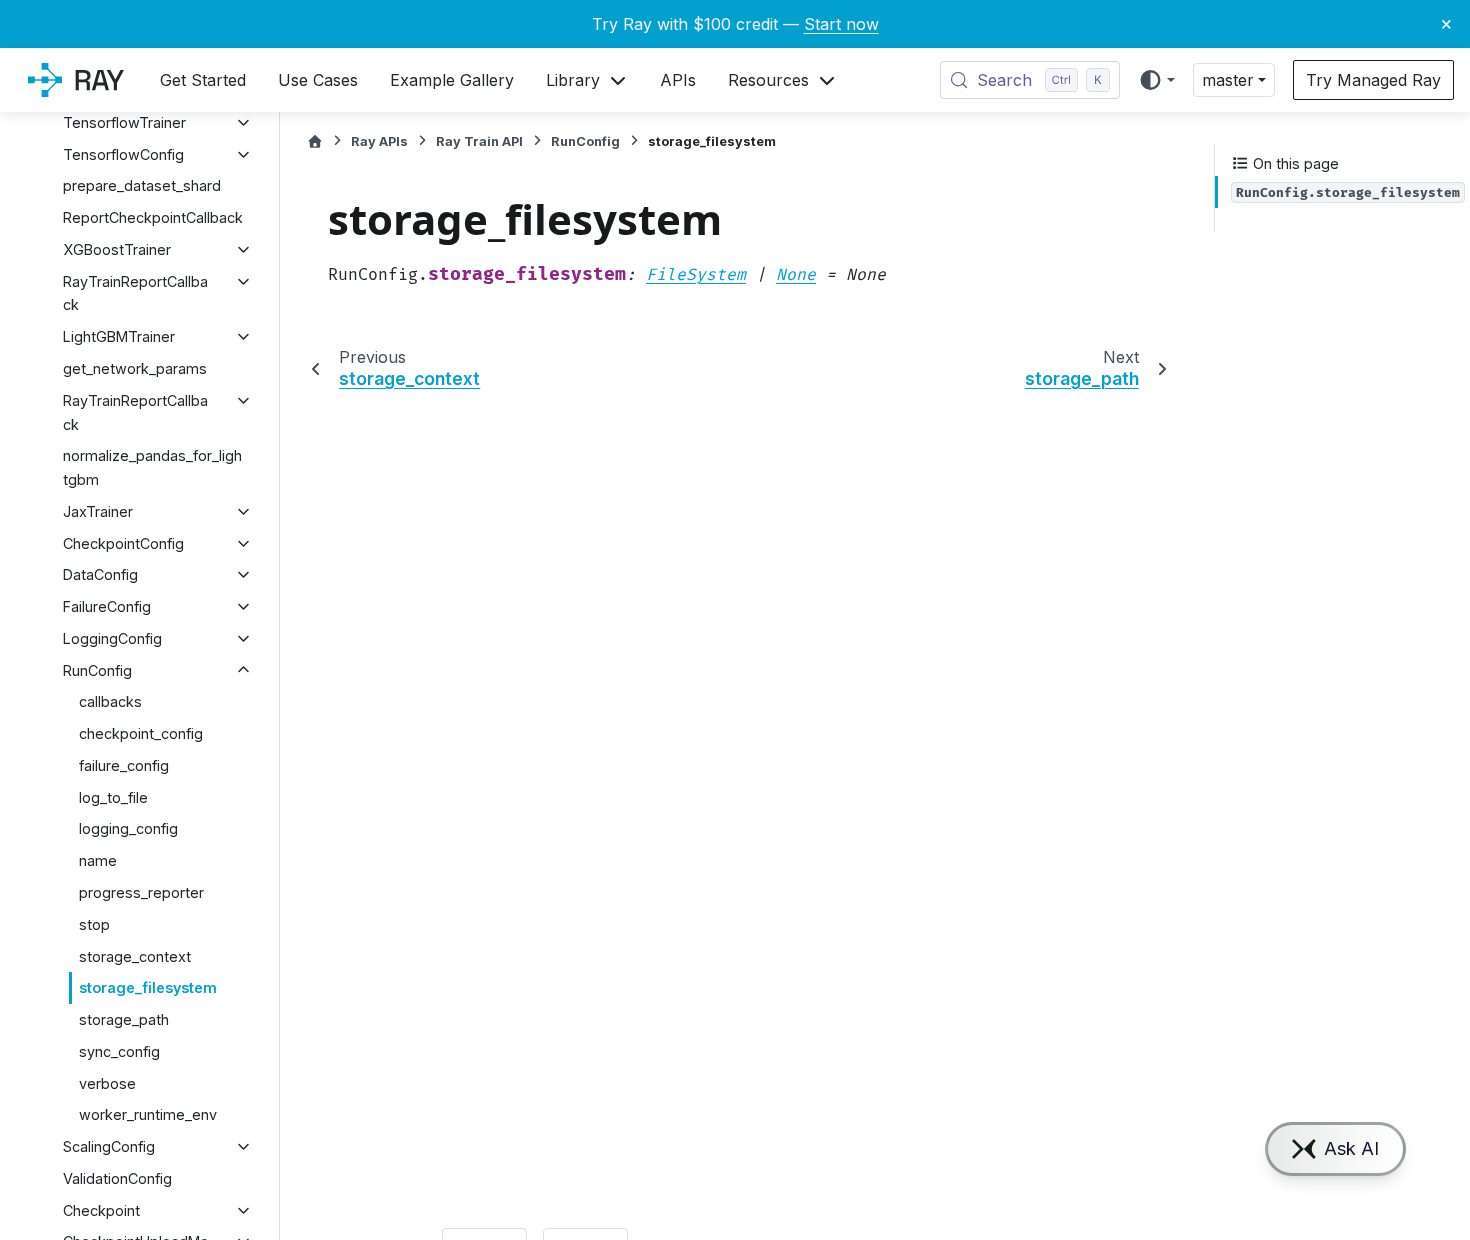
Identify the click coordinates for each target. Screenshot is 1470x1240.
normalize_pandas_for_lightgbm (152, 467)
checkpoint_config (141, 733)
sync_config (119, 1051)
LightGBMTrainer (119, 336)
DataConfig (100, 574)
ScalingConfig (109, 1146)
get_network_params (135, 368)
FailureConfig (107, 606)
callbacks (110, 701)
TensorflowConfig (123, 154)
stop (94, 924)
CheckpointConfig (123, 543)
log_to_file (113, 797)
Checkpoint (101, 1210)
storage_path (124, 1019)
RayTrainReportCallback (135, 293)
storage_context (135, 956)
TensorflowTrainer (124, 122)
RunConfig (97, 670)
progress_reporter (141, 892)
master (1228, 80)
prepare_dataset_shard (142, 185)
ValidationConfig (117, 1178)
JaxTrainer (98, 511)
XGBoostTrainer (117, 249)
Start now (841, 24)
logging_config (128, 828)
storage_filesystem (148, 987)
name (98, 860)
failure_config (124, 765)
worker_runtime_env (148, 1114)
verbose (107, 1083)
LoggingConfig (112, 638)
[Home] (315, 141)
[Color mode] (1156, 80)
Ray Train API (479, 141)
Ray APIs (379, 141)
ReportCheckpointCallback (153, 217)
